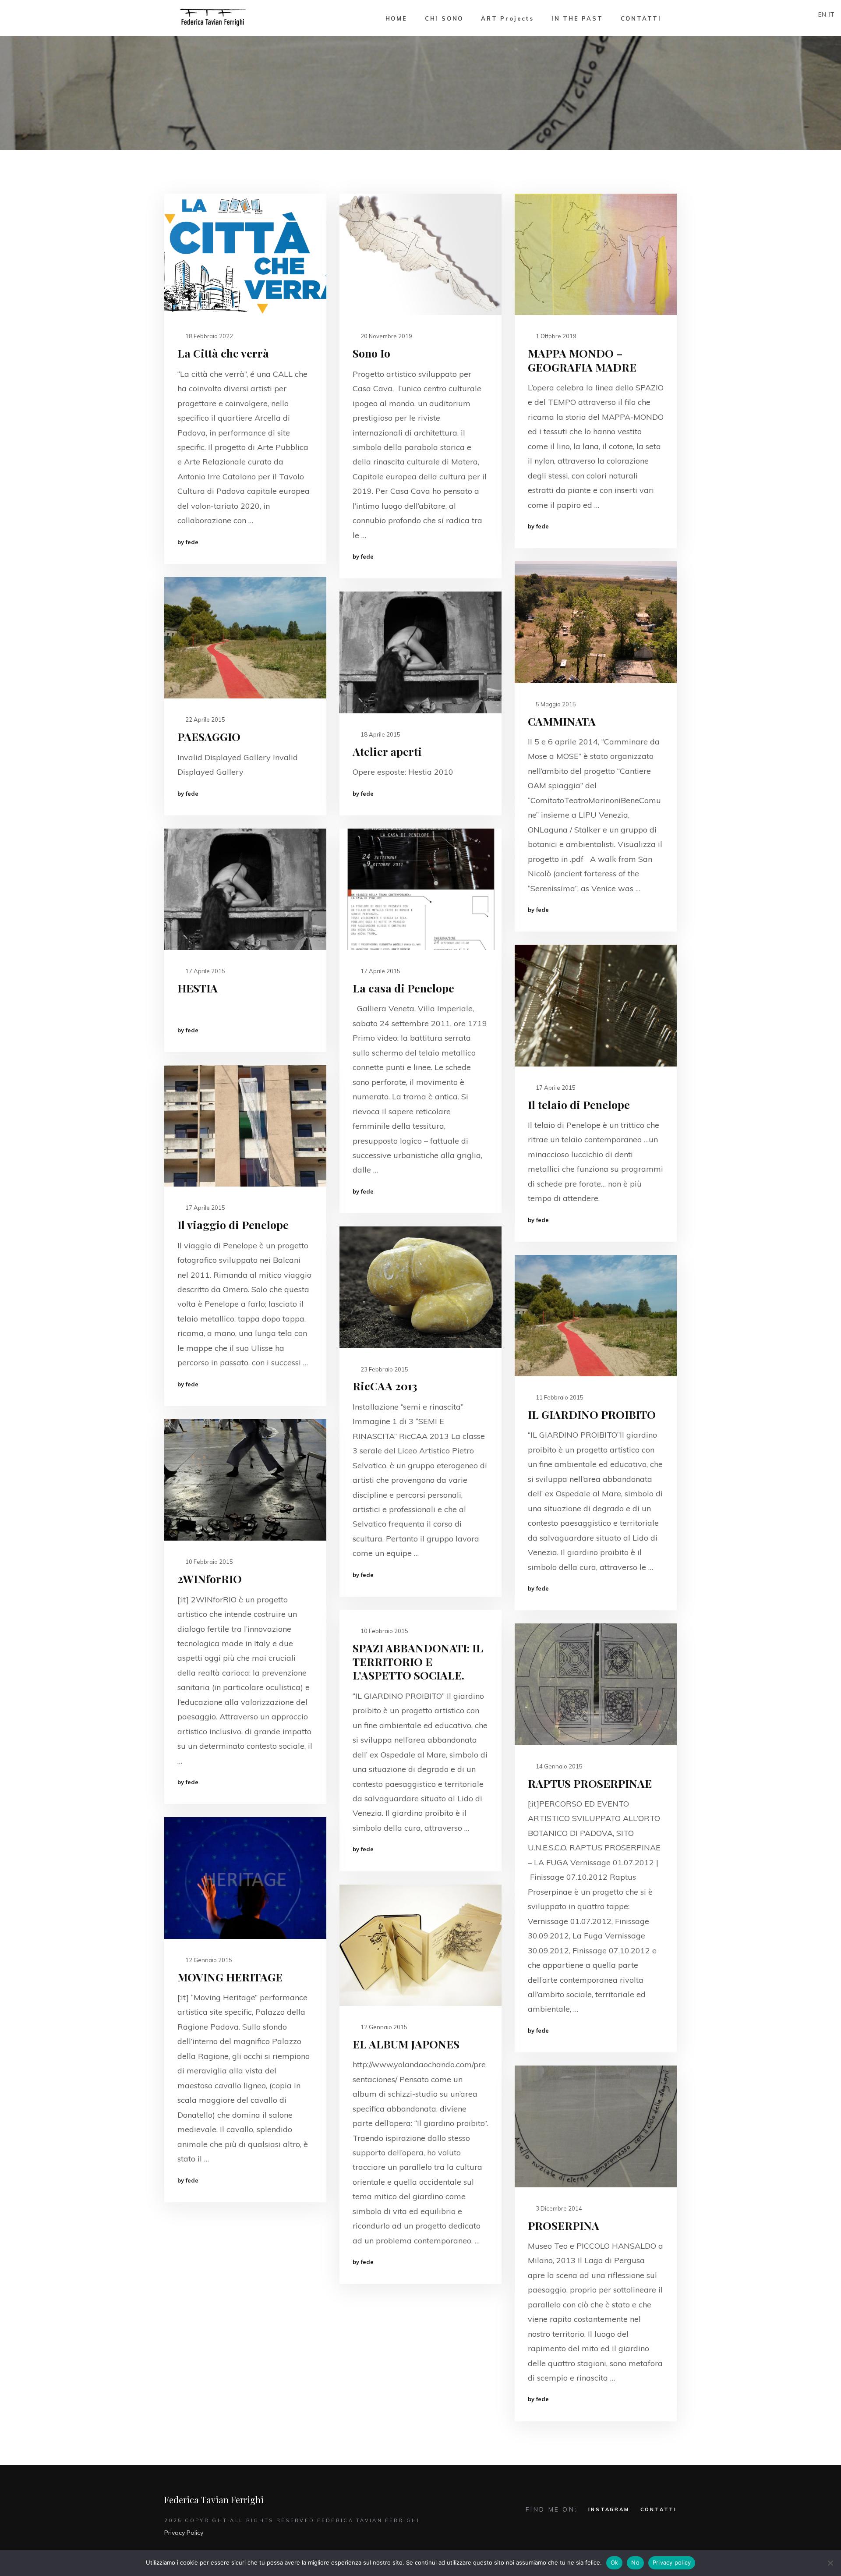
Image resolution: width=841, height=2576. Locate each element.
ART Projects (507, 18)
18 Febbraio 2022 (208, 336)
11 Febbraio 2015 (559, 1397)
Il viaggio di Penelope (233, 1224)
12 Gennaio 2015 (208, 1960)
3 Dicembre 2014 (558, 2208)
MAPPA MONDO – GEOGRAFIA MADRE (582, 360)
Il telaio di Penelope (579, 1104)
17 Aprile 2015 (205, 971)
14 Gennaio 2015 (558, 1766)
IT (831, 14)
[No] (830, 2563)
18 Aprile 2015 (380, 734)
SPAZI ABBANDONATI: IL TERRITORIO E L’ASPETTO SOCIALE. (418, 1662)
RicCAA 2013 (385, 1386)
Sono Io (371, 353)
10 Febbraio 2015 (208, 1562)
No (635, 2562)
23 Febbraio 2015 (384, 1369)
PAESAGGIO (209, 736)
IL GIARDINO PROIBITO (592, 1414)
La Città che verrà (223, 353)
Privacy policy (672, 2562)
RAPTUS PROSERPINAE (590, 1783)
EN (822, 14)
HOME (396, 18)
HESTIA (198, 988)
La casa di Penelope (403, 988)
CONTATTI (641, 18)
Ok (615, 2562)
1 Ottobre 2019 (555, 336)
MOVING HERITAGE (230, 1977)
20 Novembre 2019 (386, 336)
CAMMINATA (562, 721)
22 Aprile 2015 (205, 719)
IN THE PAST (577, 18)
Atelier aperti (387, 751)
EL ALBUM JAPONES (406, 2044)
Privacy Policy (184, 2533)
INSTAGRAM (609, 2509)
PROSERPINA (564, 2225)
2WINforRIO (210, 1579)
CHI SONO (444, 18)
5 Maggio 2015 (555, 704)
